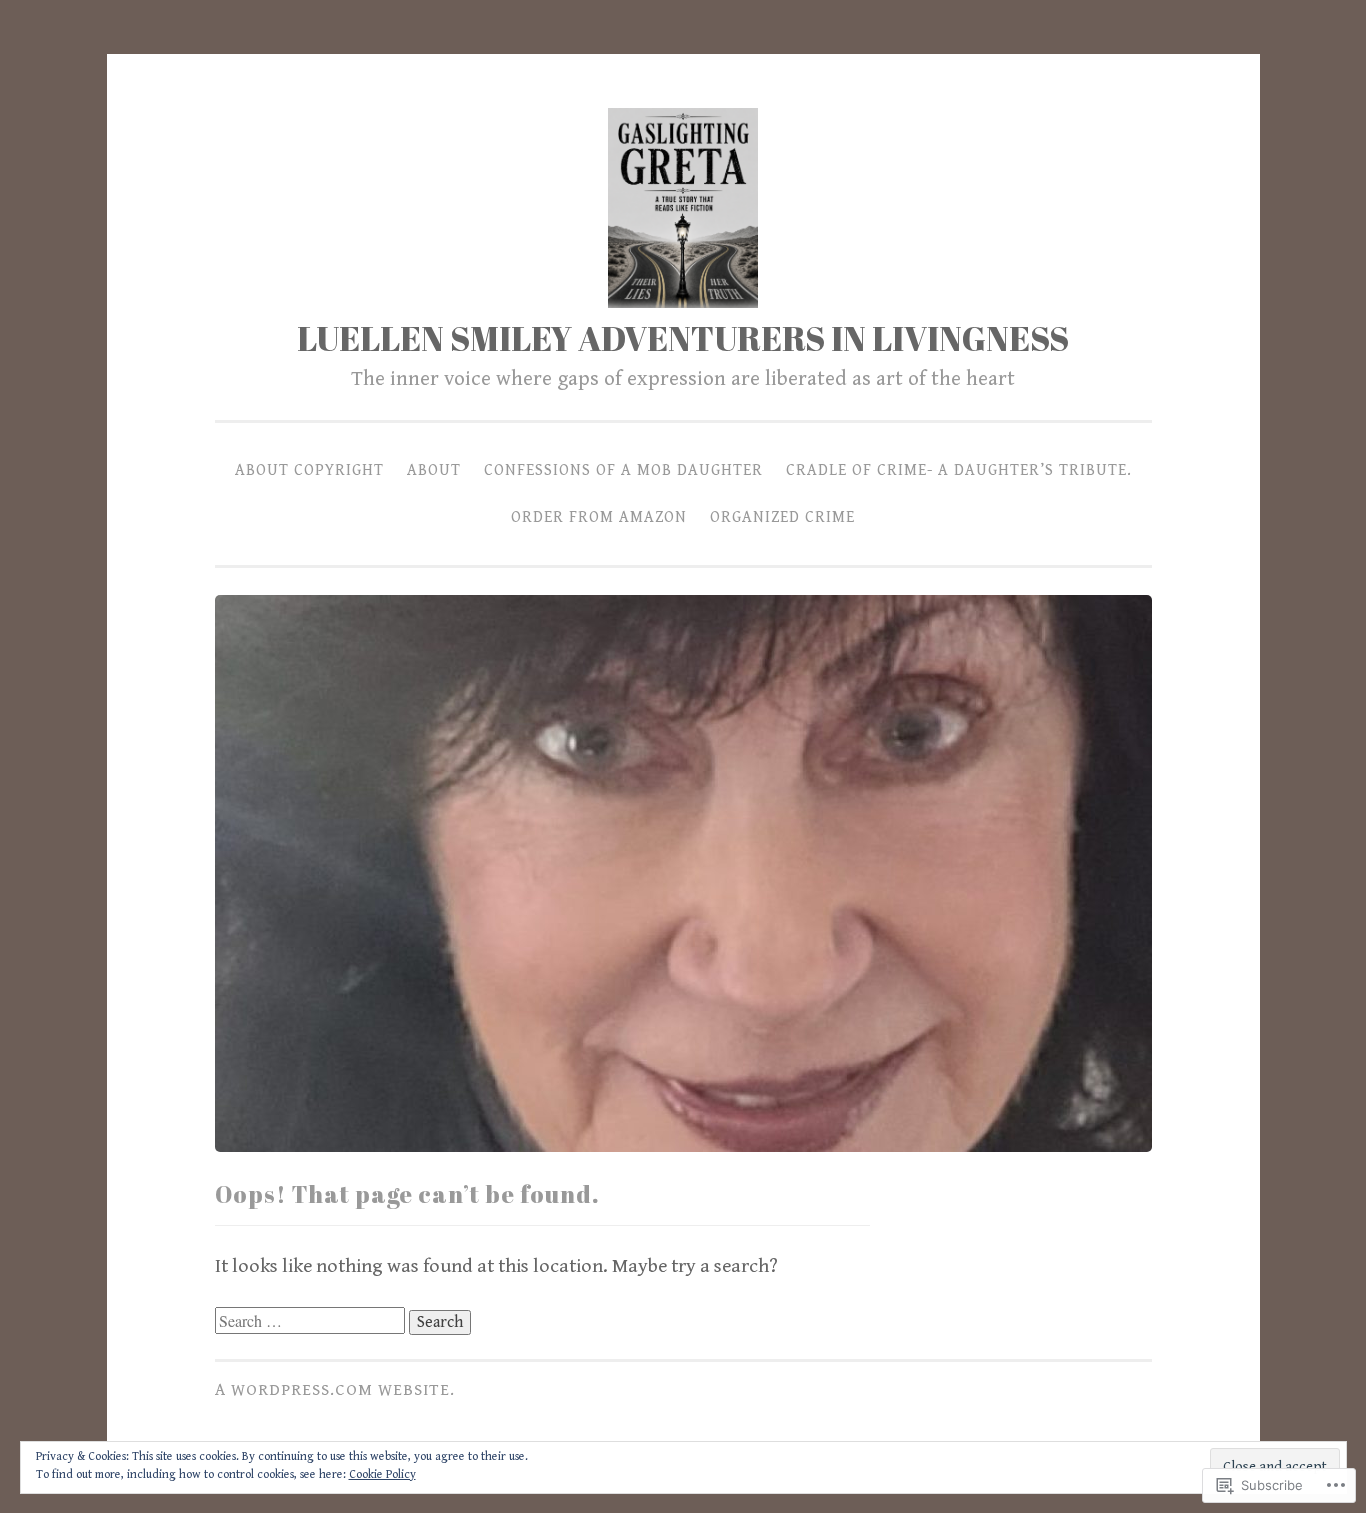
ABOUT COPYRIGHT (309, 470)
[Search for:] (312, 1321)
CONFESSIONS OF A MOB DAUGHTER (623, 470)
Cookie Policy (382, 1474)
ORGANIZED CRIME (782, 517)
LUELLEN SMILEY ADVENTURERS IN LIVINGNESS (683, 338)
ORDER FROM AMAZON (599, 517)
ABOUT (434, 470)
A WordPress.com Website (332, 1390)
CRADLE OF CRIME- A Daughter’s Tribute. (959, 470)
